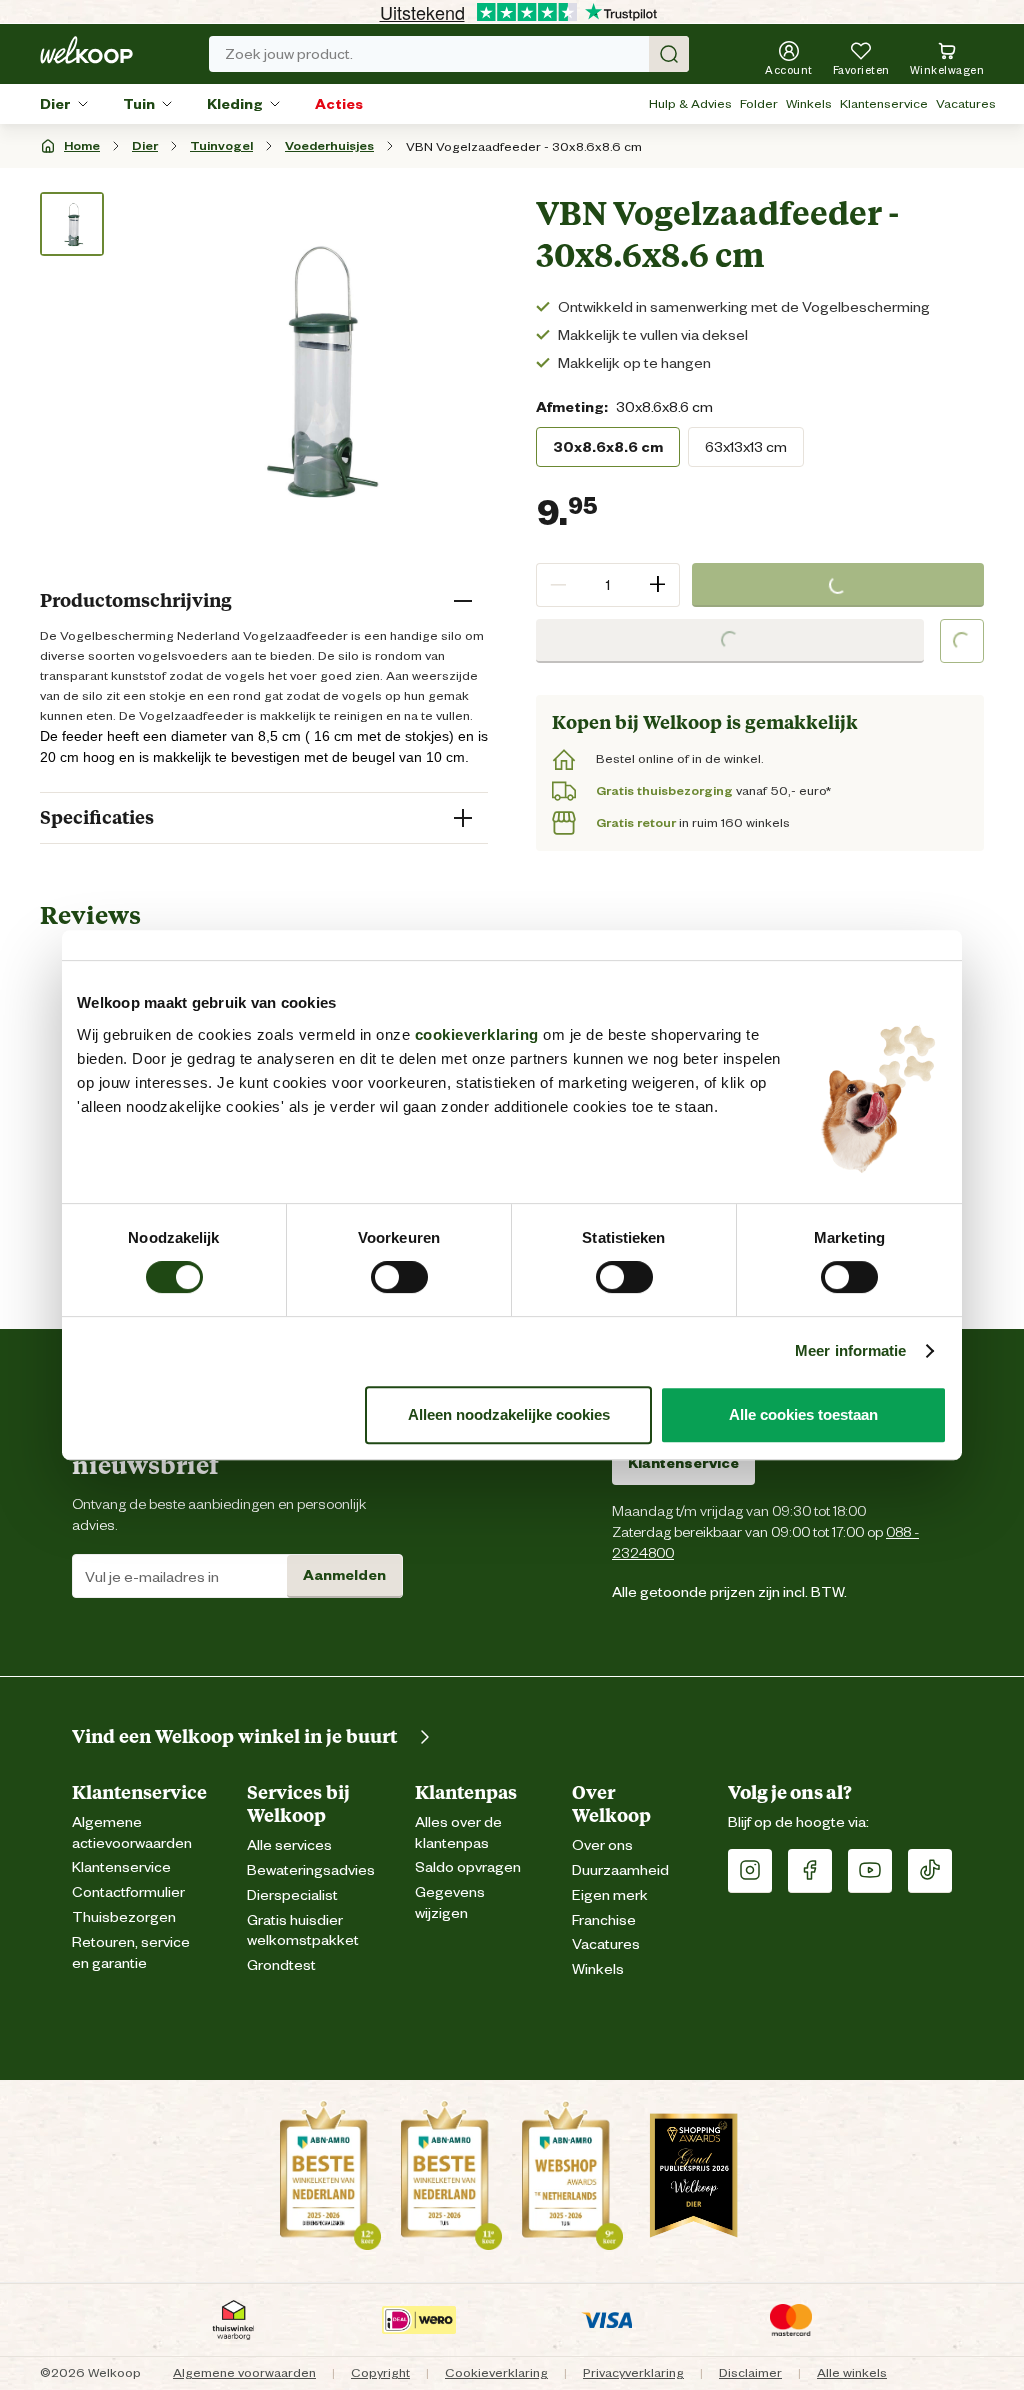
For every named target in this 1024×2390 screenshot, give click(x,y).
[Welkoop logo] (86, 50)
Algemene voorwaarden (244, 2372)
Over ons (602, 1845)
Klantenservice (884, 103)
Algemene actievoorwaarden (132, 1833)
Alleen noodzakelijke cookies (509, 1414)
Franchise (604, 1920)
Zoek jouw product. (289, 54)
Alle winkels (852, 2372)
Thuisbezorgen (124, 1917)
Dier (55, 104)
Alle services (289, 1845)
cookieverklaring (477, 1034)
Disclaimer (750, 2372)
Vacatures (966, 103)
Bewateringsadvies (311, 1870)
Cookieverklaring (496, 2372)
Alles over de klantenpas (458, 1833)
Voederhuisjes (329, 145)
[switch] (399, 1277)
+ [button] (657, 584)
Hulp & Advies (690, 103)
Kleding (235, 104)
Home (82, 145)
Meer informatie (851, 1350)
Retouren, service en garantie (131, 1953)
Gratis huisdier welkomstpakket (303, 1931)
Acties (339, 104)
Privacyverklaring (633, 2372)
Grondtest (281, 1965)
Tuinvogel (221, 145)
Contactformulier (128, 1892)
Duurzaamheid (620, 1870)
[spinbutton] (608, 585)
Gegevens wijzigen (450, 1903)
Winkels (809, 103)
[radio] (608, 447)
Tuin (139, 104)
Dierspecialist (292, 1895)
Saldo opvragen (468, 1867)
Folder (759, 103)
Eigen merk (610, 1895)
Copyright (380, 2372)
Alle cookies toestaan (803, 1414)
